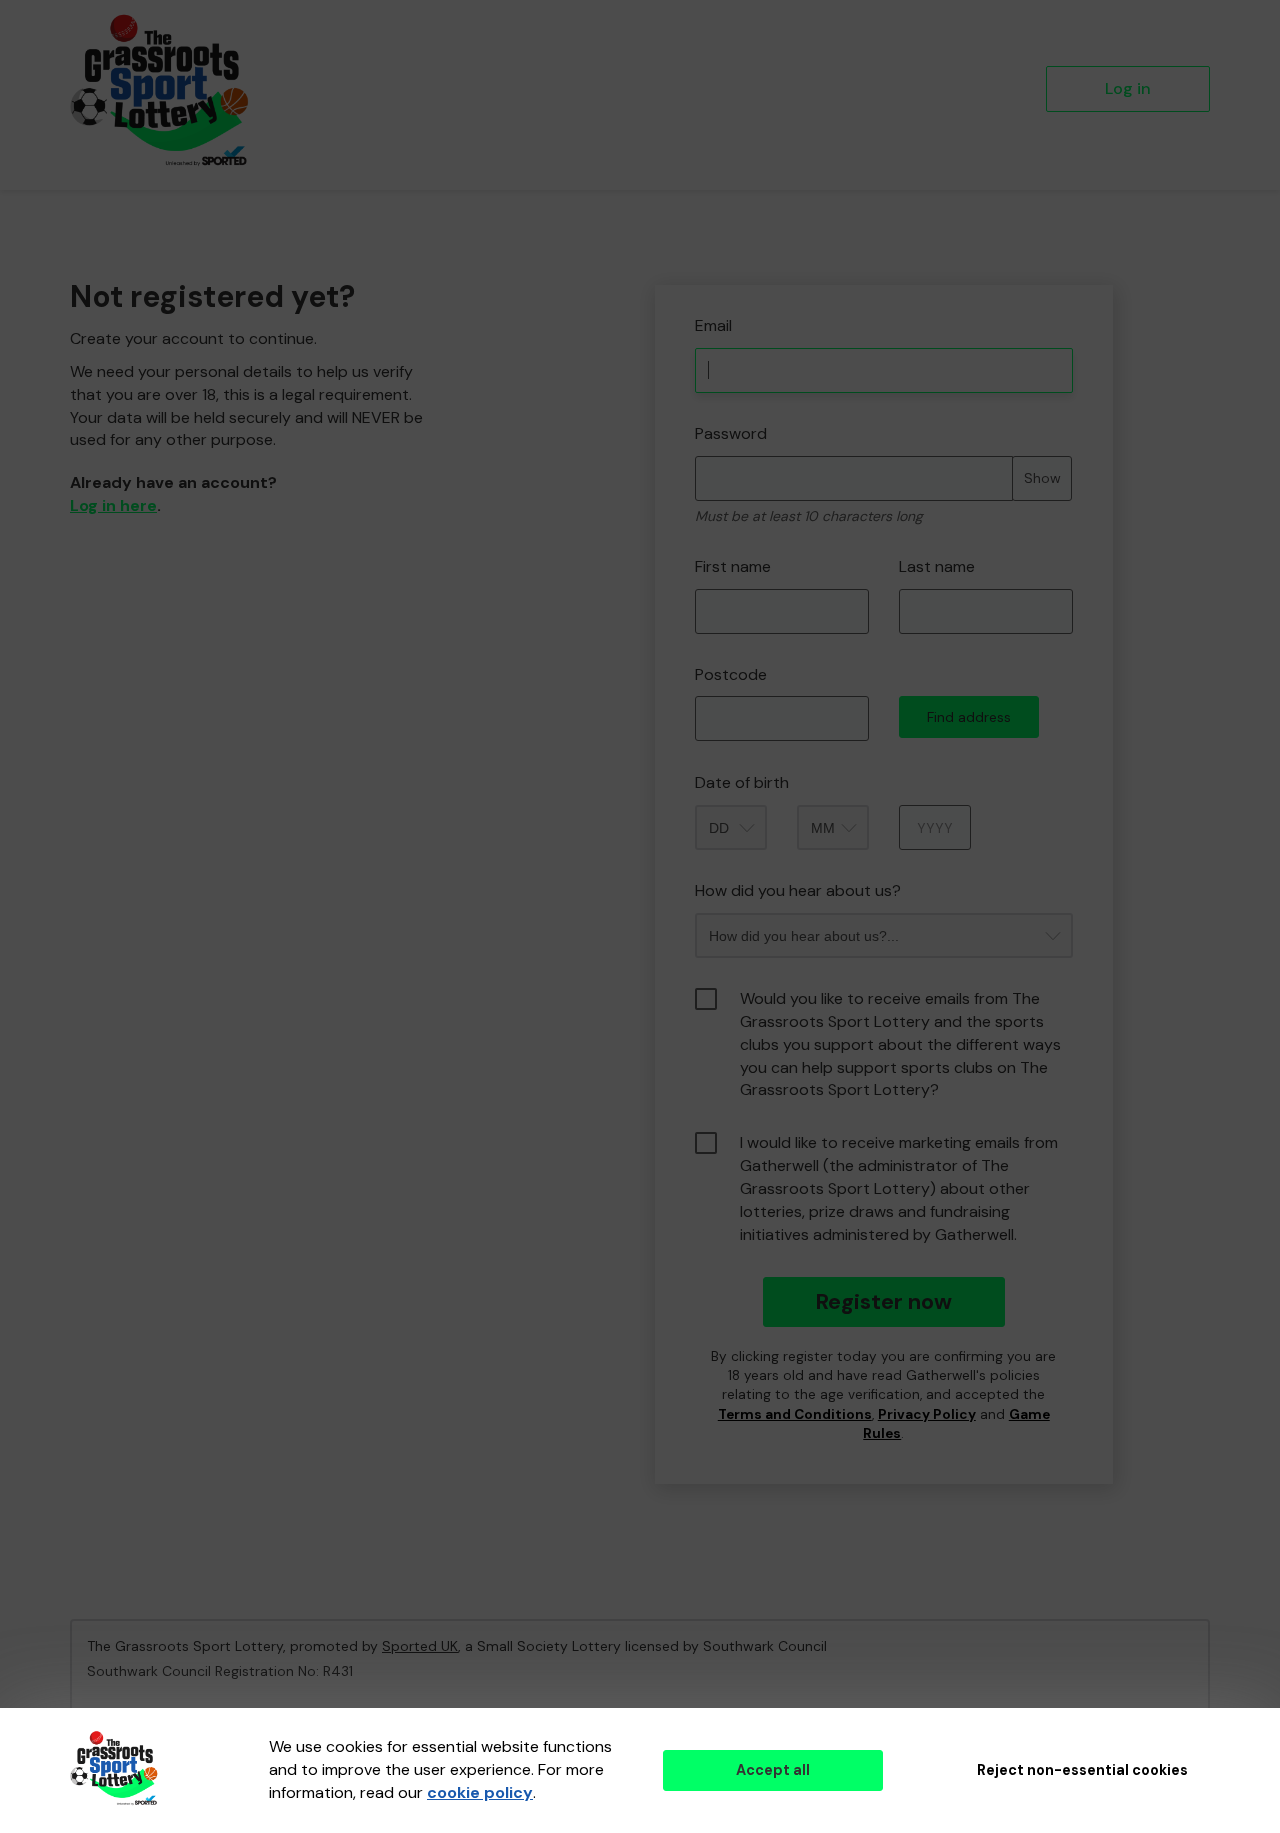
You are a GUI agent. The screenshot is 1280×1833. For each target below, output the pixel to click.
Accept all (773, 1770)
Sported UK (420, 1646)
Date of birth (742, 782)
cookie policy (480, 1792)
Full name (673, 270)
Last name (937, 566)
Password (731, 433)
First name (733, 566)
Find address (969, 717)
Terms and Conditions (795, 1414)
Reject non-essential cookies (1082, 1770)
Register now (883, 1301)
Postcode (731, 674)
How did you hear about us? (798, 890)
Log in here (113, 505)
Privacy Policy (927, 1414)
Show (1042, 478)
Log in (1128, 88)
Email (713, 325)
